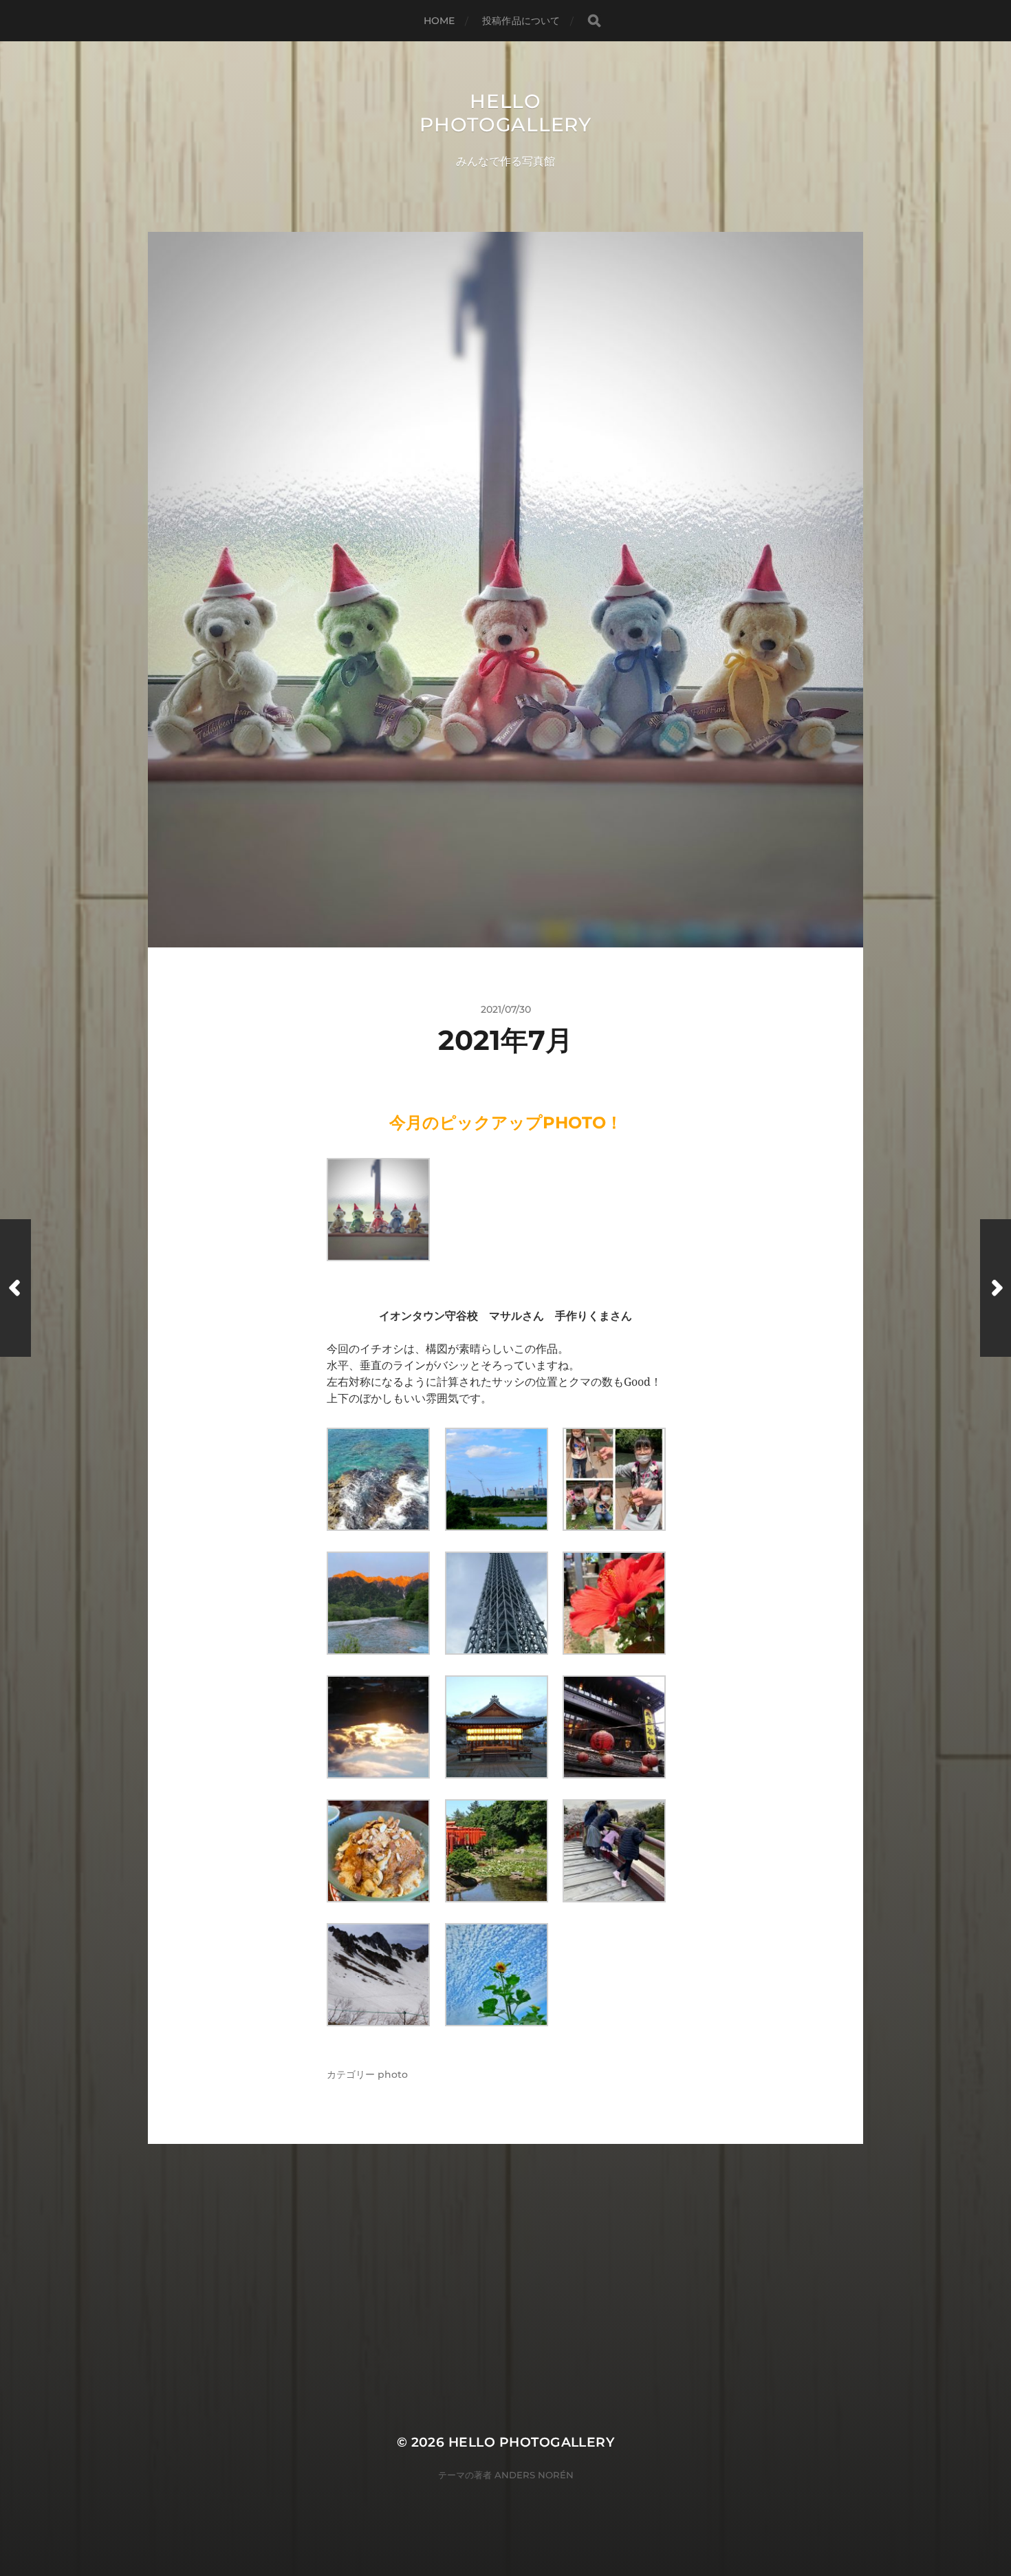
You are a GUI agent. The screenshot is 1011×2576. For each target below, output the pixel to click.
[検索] (594, 21)
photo (393, 2074)
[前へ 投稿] (15, 1288)
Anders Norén (534, 2475)
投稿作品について (521, 21)
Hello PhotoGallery (505, 113)
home (439, 21)
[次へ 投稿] (996, 1288)
